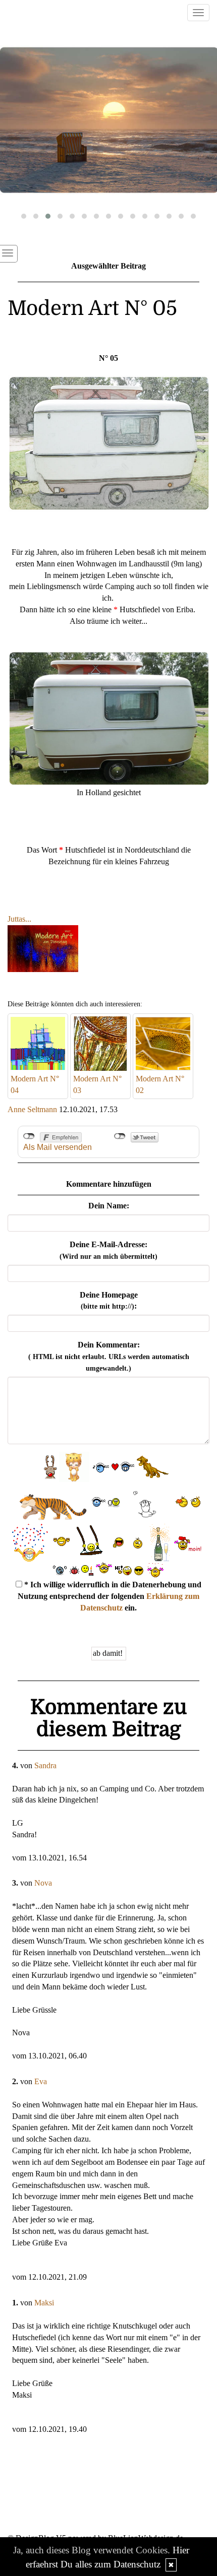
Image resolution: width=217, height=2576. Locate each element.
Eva (41, 2081)
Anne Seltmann (32, 1109)
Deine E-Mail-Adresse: (108, 1250)
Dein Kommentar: (109, 1356)
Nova (43, 1883)
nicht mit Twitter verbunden (120, 1136)
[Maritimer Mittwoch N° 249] (108, 120)
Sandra (45, 1765)
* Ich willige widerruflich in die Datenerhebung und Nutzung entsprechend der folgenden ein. (110, 1596)
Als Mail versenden (58, 1147)
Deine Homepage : (109, 1301)
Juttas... (19, 919)
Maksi (44, 2303)
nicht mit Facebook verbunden (29, 1136)
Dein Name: (109, 1206)
